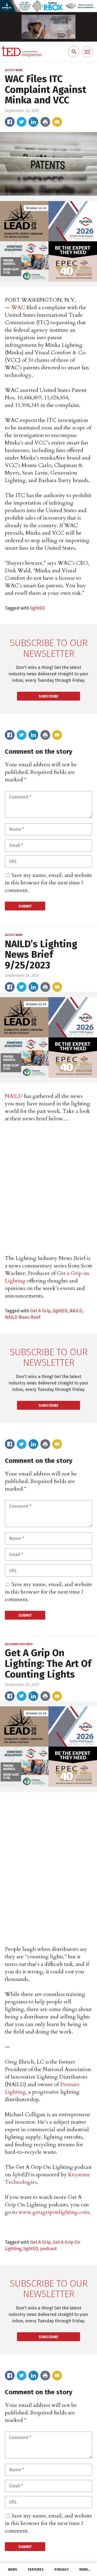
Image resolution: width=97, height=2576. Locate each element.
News (13, 2570)
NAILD (14, 1096)
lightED (37, 608)
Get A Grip (40, 1311)
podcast (48, 2249)
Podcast (62, 2570)
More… (85, 2570)
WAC (18, 307)
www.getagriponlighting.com (54, 2212)
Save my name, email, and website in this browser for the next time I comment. (48, 883)
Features (36, 2570)
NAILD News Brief (23, 1317)
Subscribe (48, 696)
